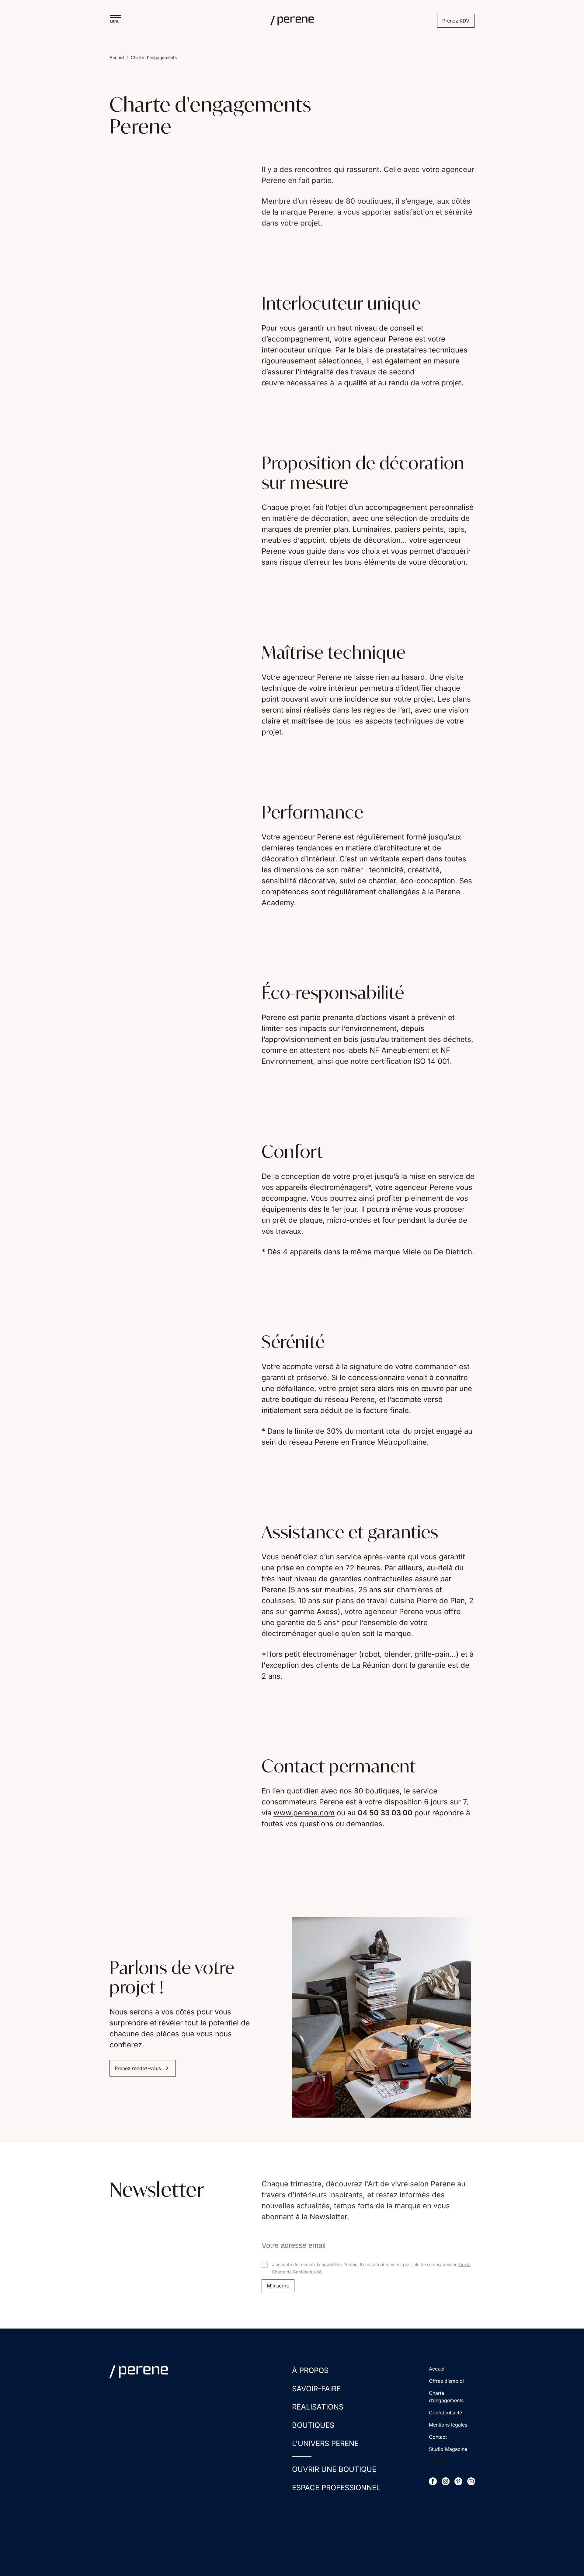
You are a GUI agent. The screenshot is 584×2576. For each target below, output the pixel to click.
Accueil (117, 57)
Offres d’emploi (446, 2381)
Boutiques (313, 2425)
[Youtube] (471, 2481)
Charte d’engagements (446, 2397)
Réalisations (318, 2407)
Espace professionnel (336, 2488)
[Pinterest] (458, 2481)
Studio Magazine (448, 2449)
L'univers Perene (325, 2443)
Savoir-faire (316, 2389)
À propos (310, 2370)
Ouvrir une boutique (334, 2469)
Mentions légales (448, 2425)
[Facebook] (433, 2481)
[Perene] (292, 21)
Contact (438, 2437)
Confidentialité (445, 2413)
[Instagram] (446, 2481)
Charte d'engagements (154, 57)
